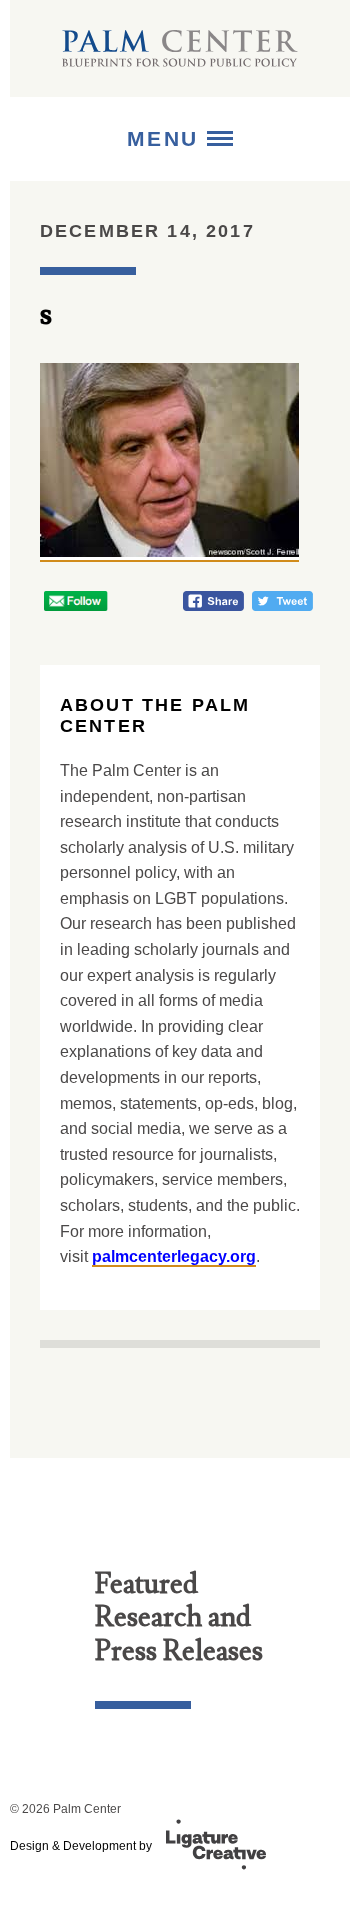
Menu (167, 138)
